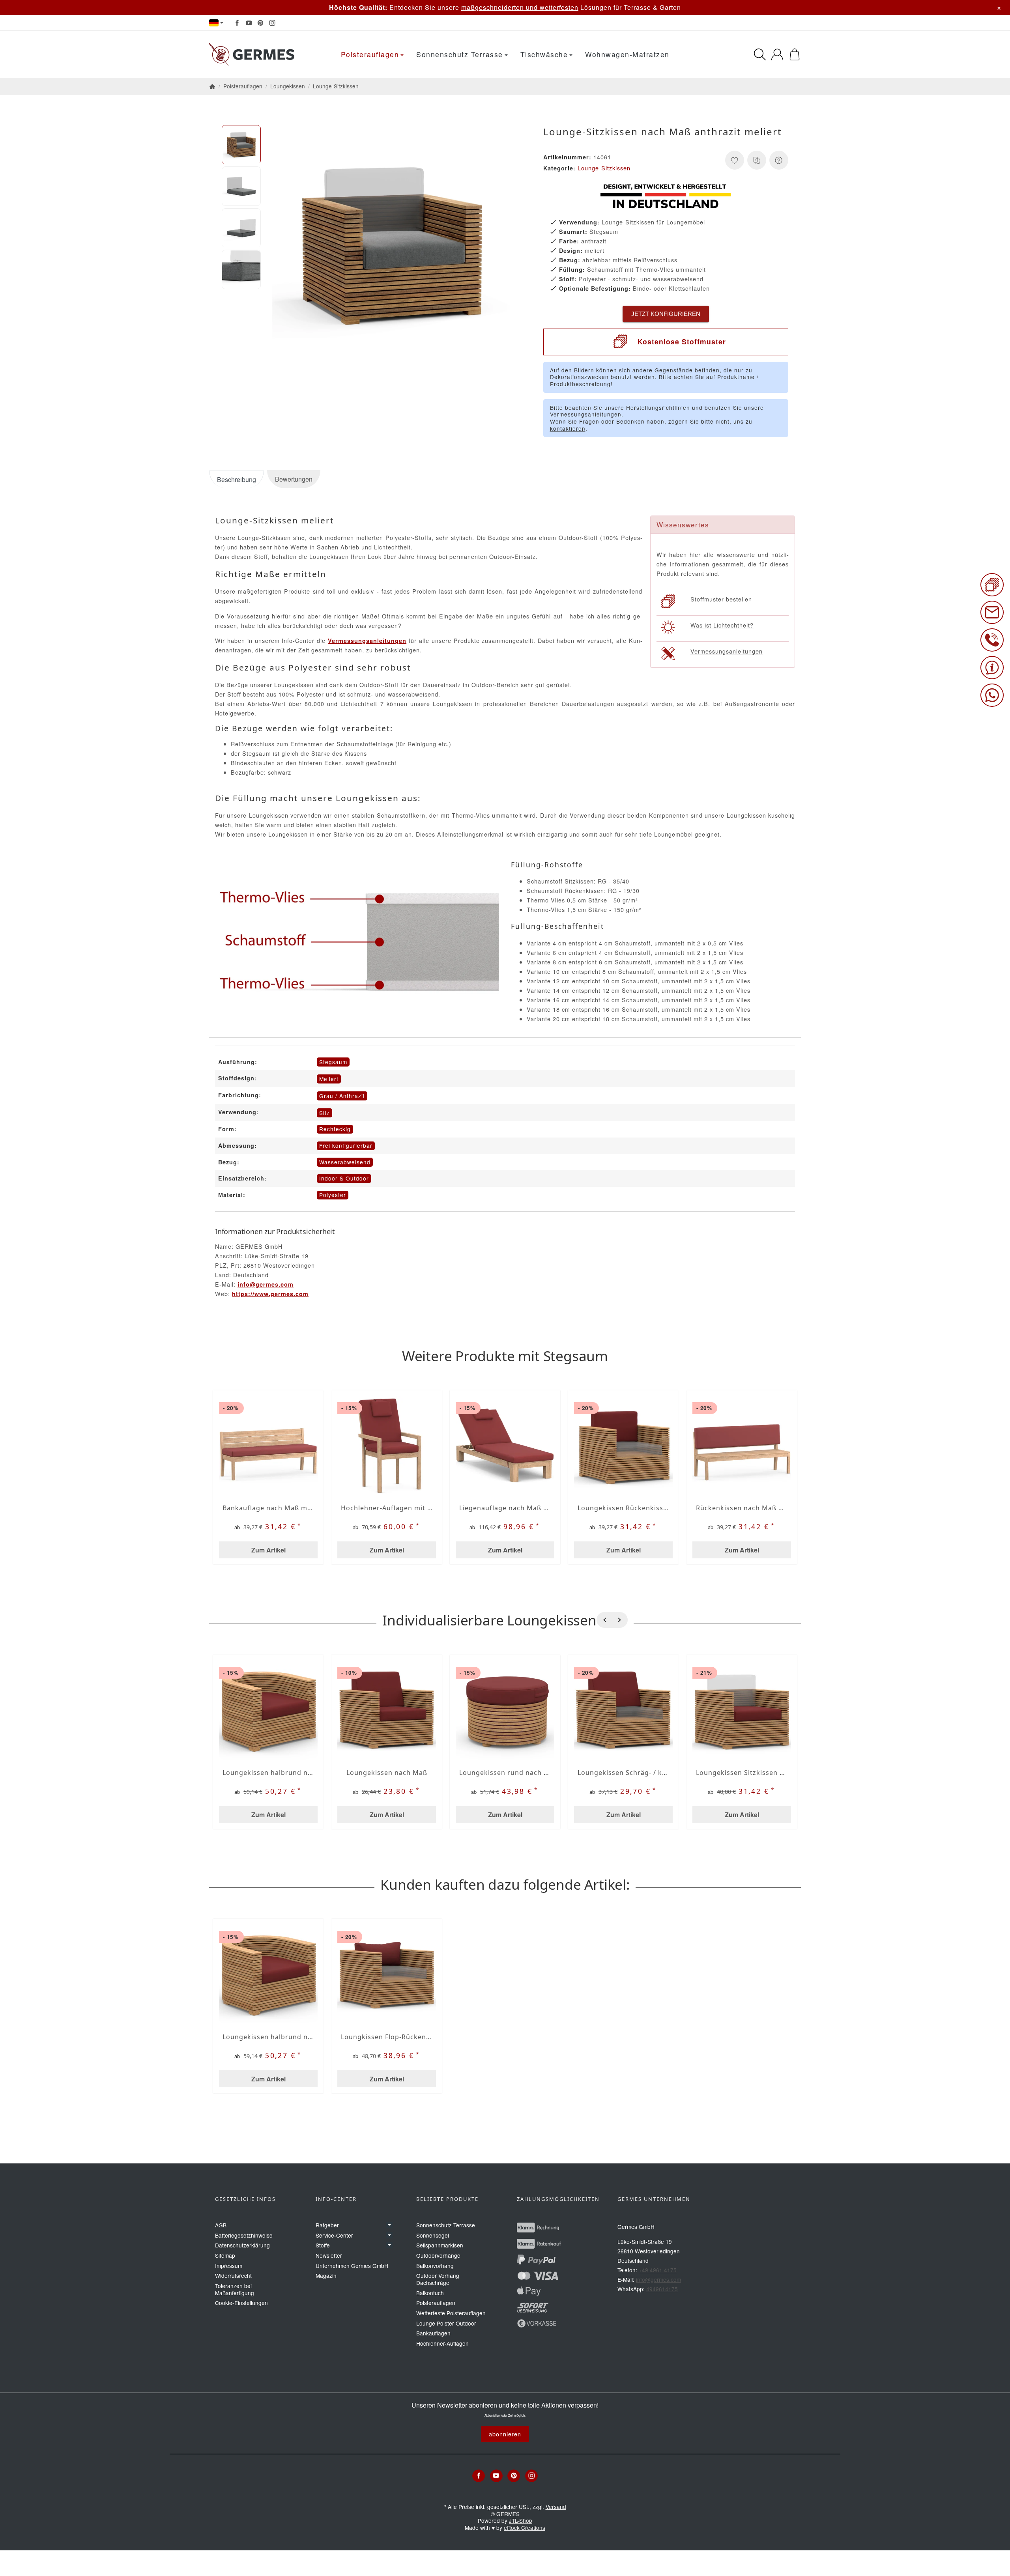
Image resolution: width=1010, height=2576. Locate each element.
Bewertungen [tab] (294, 479)
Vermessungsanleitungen (727, 651)
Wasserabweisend (345, 1162)
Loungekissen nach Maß (387, 1773)
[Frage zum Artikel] (779, 160)
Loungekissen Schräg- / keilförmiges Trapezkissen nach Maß (623, 1773)
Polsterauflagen (370, 54)
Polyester (333, 1195)
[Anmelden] (777, 54)
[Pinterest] (260, 23)
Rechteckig (335, 1129)
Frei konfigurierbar (346, 1145)
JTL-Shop (521, 2520)
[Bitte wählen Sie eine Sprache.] (216, 23)
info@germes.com (266, 1284)
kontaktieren (568, 428)
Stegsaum (333, 1062)
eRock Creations (525, 2527)
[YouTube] (249, 23)
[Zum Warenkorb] (795, 54)
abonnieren (505, 2434)
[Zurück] (604, 1620)
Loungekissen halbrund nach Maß (268, 1773)
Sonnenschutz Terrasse (460, 54)
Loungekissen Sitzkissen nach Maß (742, 1773)
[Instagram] (272, 23)
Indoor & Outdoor (344, 1178)
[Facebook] (237, 23)
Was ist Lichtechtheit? (722, 625)
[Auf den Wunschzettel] (735, 160)
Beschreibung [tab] (237, 479)
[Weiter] (620, 1620)
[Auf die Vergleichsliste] (757, 160)
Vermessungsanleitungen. (587, 414)
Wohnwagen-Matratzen (627, 54)
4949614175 (662, 2289)
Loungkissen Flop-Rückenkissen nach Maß (387, 2037)
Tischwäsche (544, 54)
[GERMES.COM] (253, 54)
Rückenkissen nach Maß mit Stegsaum (742, 1508)
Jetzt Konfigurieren (666, 314)
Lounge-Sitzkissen (604, 168)
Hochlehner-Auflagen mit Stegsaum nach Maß (387, 1508)
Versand (556, 2507)
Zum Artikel (268, 1550)
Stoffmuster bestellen (721, 599)
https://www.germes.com (270, 1294)
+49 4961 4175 (658, 2270)
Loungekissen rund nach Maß (505, 1773)
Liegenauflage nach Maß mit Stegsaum (505, 1508)
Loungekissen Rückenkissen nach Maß (623, 1508)
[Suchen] (760, 54)
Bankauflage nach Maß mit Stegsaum (268, 1508)
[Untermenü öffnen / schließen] (389, 2225)
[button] (241, 145)
